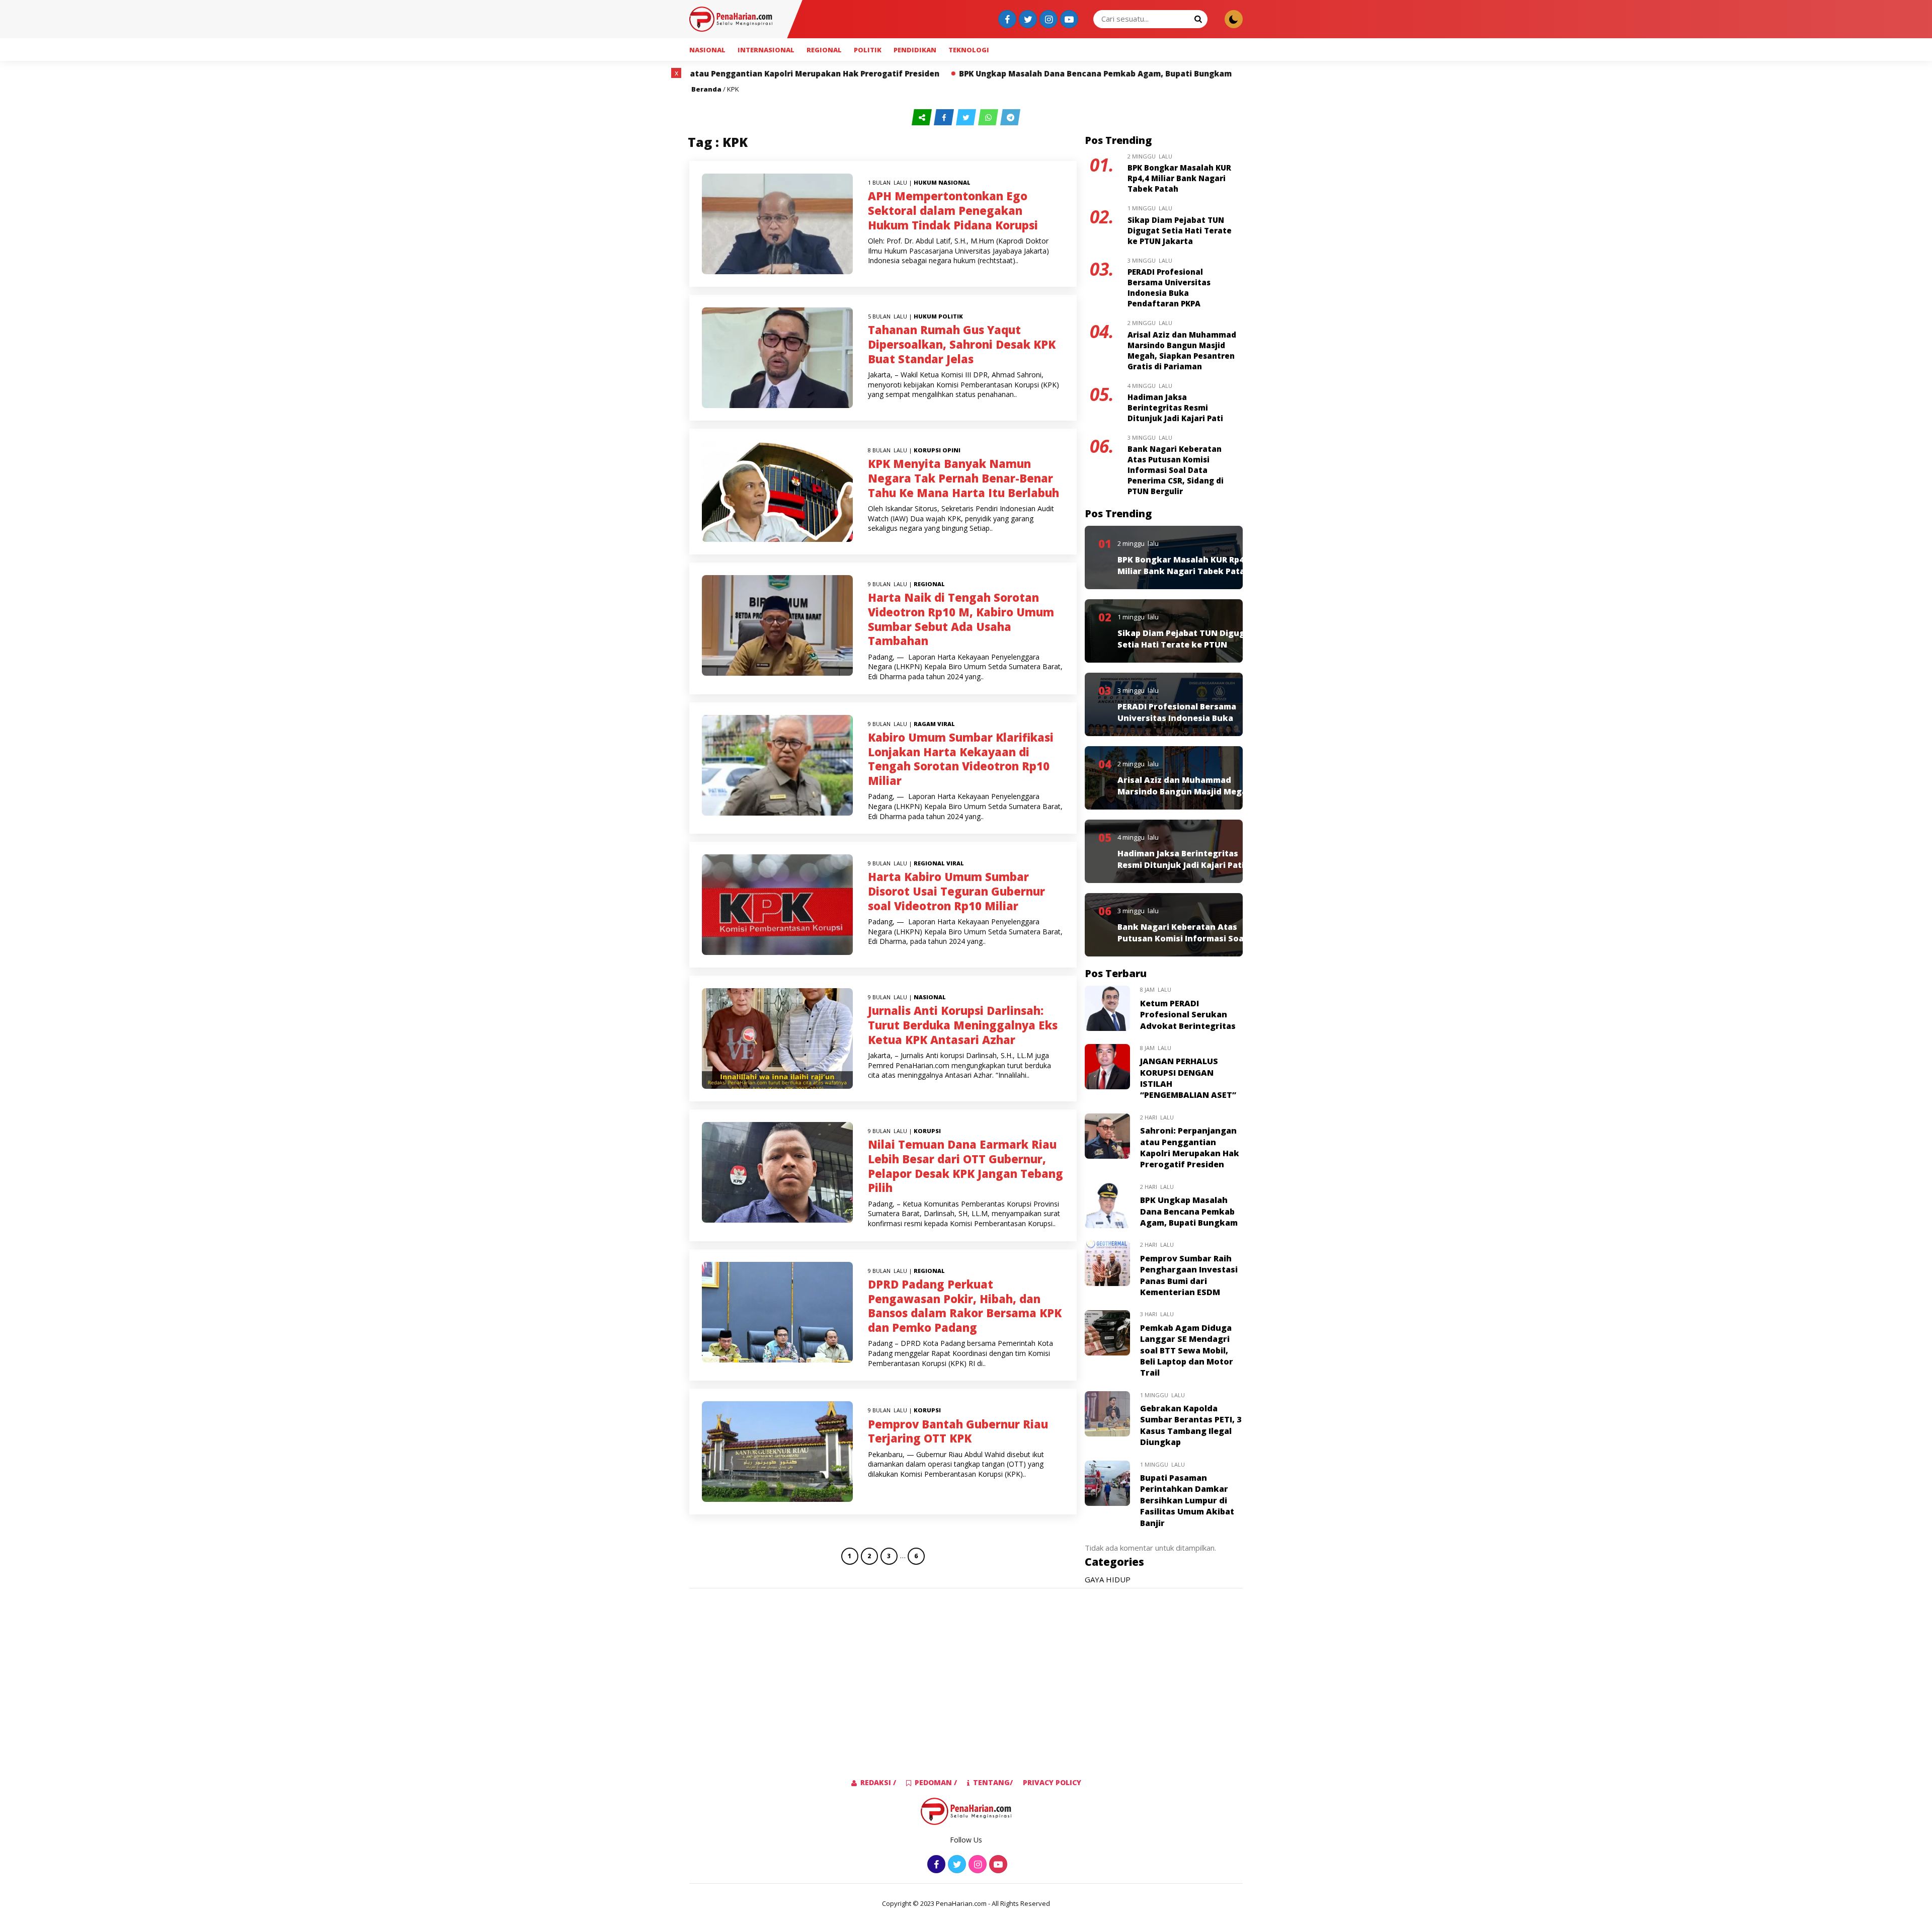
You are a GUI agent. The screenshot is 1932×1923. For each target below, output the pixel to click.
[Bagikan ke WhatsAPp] (989, 117)
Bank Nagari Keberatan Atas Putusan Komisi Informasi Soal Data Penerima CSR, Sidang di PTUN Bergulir (1176, 470)
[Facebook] (1006, 20)
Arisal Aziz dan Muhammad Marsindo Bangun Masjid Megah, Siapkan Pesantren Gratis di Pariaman (1182, 350)
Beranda (706, 89)
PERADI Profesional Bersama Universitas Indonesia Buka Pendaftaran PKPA (1169, 288)
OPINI (951, 450)
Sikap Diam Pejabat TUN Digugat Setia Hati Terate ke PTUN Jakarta (1180, 230)
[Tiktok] (1068, 20)
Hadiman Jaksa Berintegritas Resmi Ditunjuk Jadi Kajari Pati (1175, 408)
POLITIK (868, 50)
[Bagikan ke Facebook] (945, 117)
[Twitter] (1027, 20)
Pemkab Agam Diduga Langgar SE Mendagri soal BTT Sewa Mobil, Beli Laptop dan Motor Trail (1187, 1350)
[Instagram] (1047, 20)
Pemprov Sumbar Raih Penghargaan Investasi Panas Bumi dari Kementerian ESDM (1211, 73)
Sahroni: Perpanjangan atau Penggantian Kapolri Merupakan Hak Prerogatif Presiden (1190, 1147)
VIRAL (946, 724)
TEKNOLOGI (969, 50)
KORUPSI (927, 450)
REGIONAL (824, 50)
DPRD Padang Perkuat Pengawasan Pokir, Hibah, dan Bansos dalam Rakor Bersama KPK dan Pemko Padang (965, 1306)
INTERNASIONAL (766, 50)
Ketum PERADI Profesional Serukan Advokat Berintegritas (1188, 1015)
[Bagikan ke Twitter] (967, 117)
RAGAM (925, 724)
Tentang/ (993, 1782)
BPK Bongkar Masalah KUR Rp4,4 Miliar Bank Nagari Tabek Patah (1179, 178)
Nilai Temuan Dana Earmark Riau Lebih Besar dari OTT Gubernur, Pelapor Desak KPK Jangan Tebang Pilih (965, 1166)
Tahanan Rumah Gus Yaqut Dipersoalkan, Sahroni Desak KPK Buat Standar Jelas (962, 344)
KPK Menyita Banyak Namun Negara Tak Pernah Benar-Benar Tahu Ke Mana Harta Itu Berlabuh (963, 478)
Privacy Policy (1052, 1782)
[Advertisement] (631, 219)
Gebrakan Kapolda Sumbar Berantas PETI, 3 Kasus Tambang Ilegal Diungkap (1191, 1425)
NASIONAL (707, 50)
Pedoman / (936, 1782)
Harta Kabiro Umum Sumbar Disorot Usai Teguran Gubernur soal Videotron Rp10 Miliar (956, 891)
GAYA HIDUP (1108, 1579)
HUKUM (925, 182)
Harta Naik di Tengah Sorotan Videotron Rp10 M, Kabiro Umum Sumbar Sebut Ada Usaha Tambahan (961, 619)
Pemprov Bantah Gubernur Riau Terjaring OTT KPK (958, 1431)
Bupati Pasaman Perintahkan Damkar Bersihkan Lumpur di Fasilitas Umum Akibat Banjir (1187, 1500)
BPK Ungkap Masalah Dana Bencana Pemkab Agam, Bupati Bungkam (892, 73)
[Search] (1198, 19)
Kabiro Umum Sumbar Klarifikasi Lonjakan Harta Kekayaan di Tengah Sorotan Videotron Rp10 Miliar (961, 759)
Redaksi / (878, 1782)
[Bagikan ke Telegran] (1010, 117)
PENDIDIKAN (915, 50)
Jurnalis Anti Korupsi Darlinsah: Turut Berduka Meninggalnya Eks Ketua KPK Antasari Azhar (963, 1025)
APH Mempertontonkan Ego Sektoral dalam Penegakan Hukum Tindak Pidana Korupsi (953, 210)
